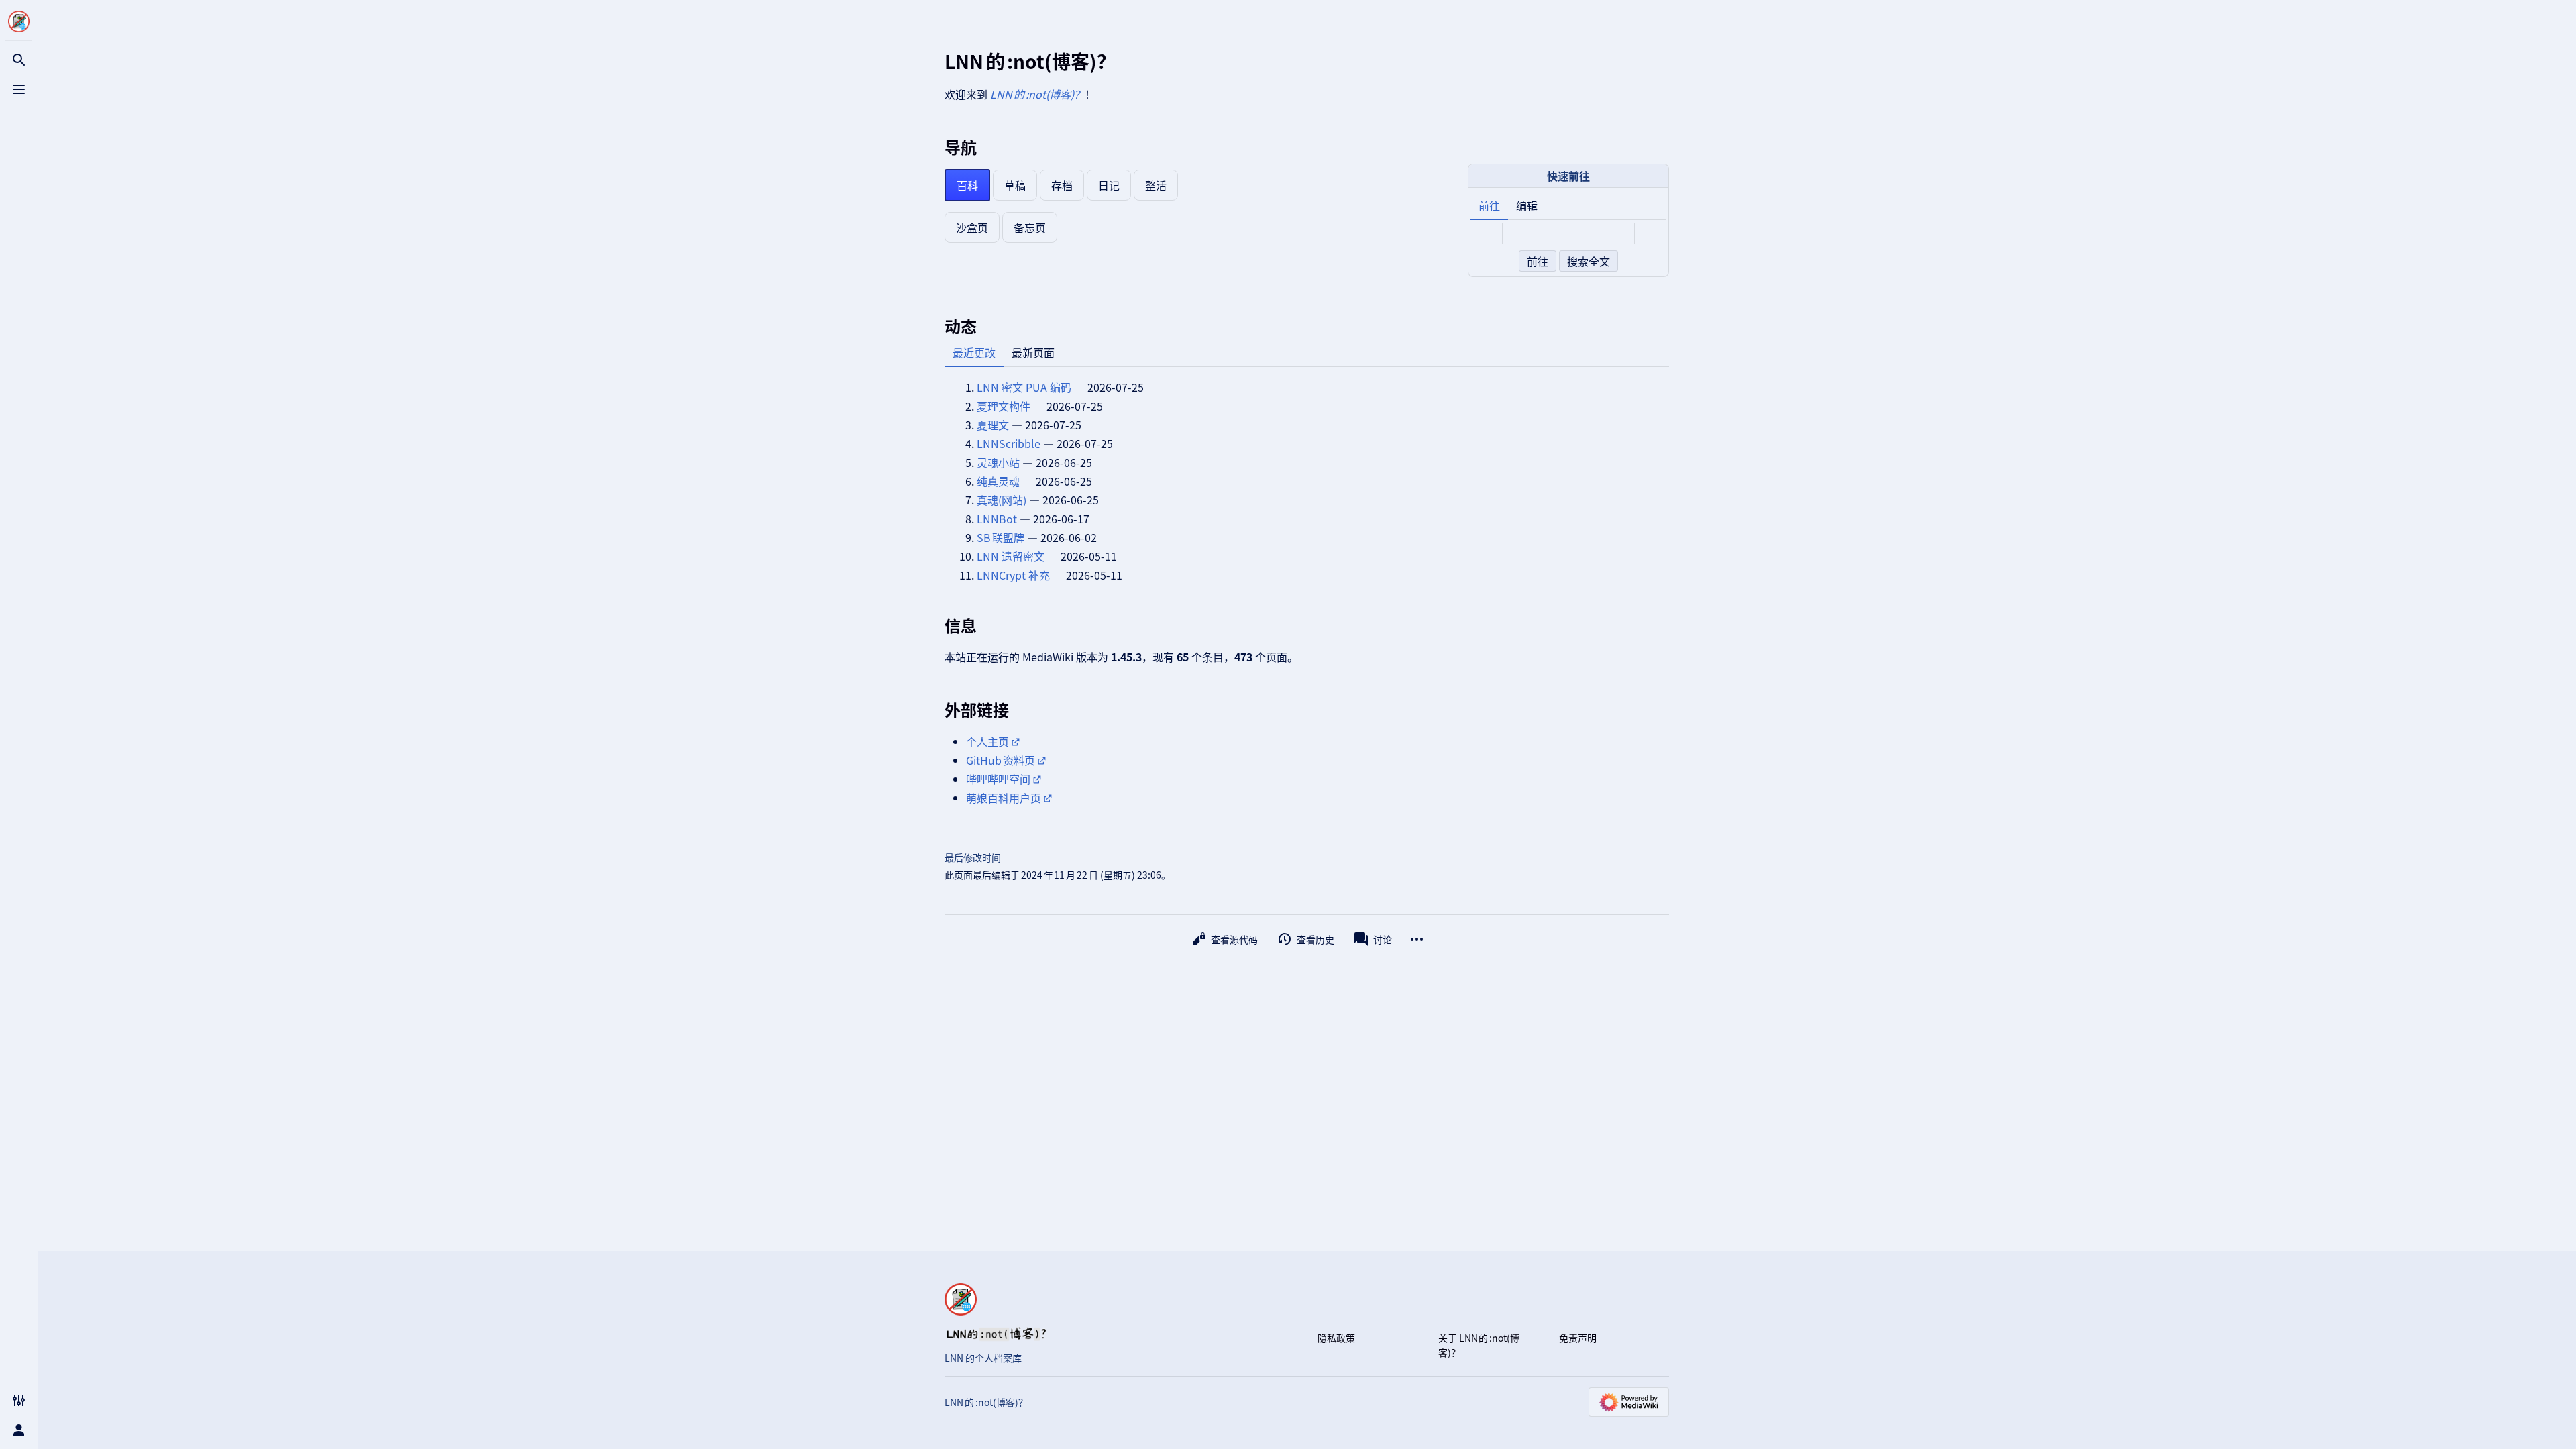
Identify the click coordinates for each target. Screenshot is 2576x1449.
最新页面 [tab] (1033, 352)
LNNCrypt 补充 (1013, 575)
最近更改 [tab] (974, 352)
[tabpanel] (1568, 248)
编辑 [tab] (1527, 205)
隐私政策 (1336, 1338)
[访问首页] (19, 21)
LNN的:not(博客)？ (1037, 94)
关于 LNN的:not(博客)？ (1479, 1345)
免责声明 (1578, 1338)
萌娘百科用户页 (1004, 798)
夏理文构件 (1004, 406)
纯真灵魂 (998, 481)
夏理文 (993, 425)
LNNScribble (1009, 443)
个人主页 (987, 741)
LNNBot (997, 519)
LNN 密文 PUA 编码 (1024, 387)
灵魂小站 (998, 462)
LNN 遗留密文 (1011, 556)
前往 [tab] (1489, 205)
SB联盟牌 (1001, 537)
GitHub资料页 (1001, 760)
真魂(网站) (1002, 500)
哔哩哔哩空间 (998, 779)
